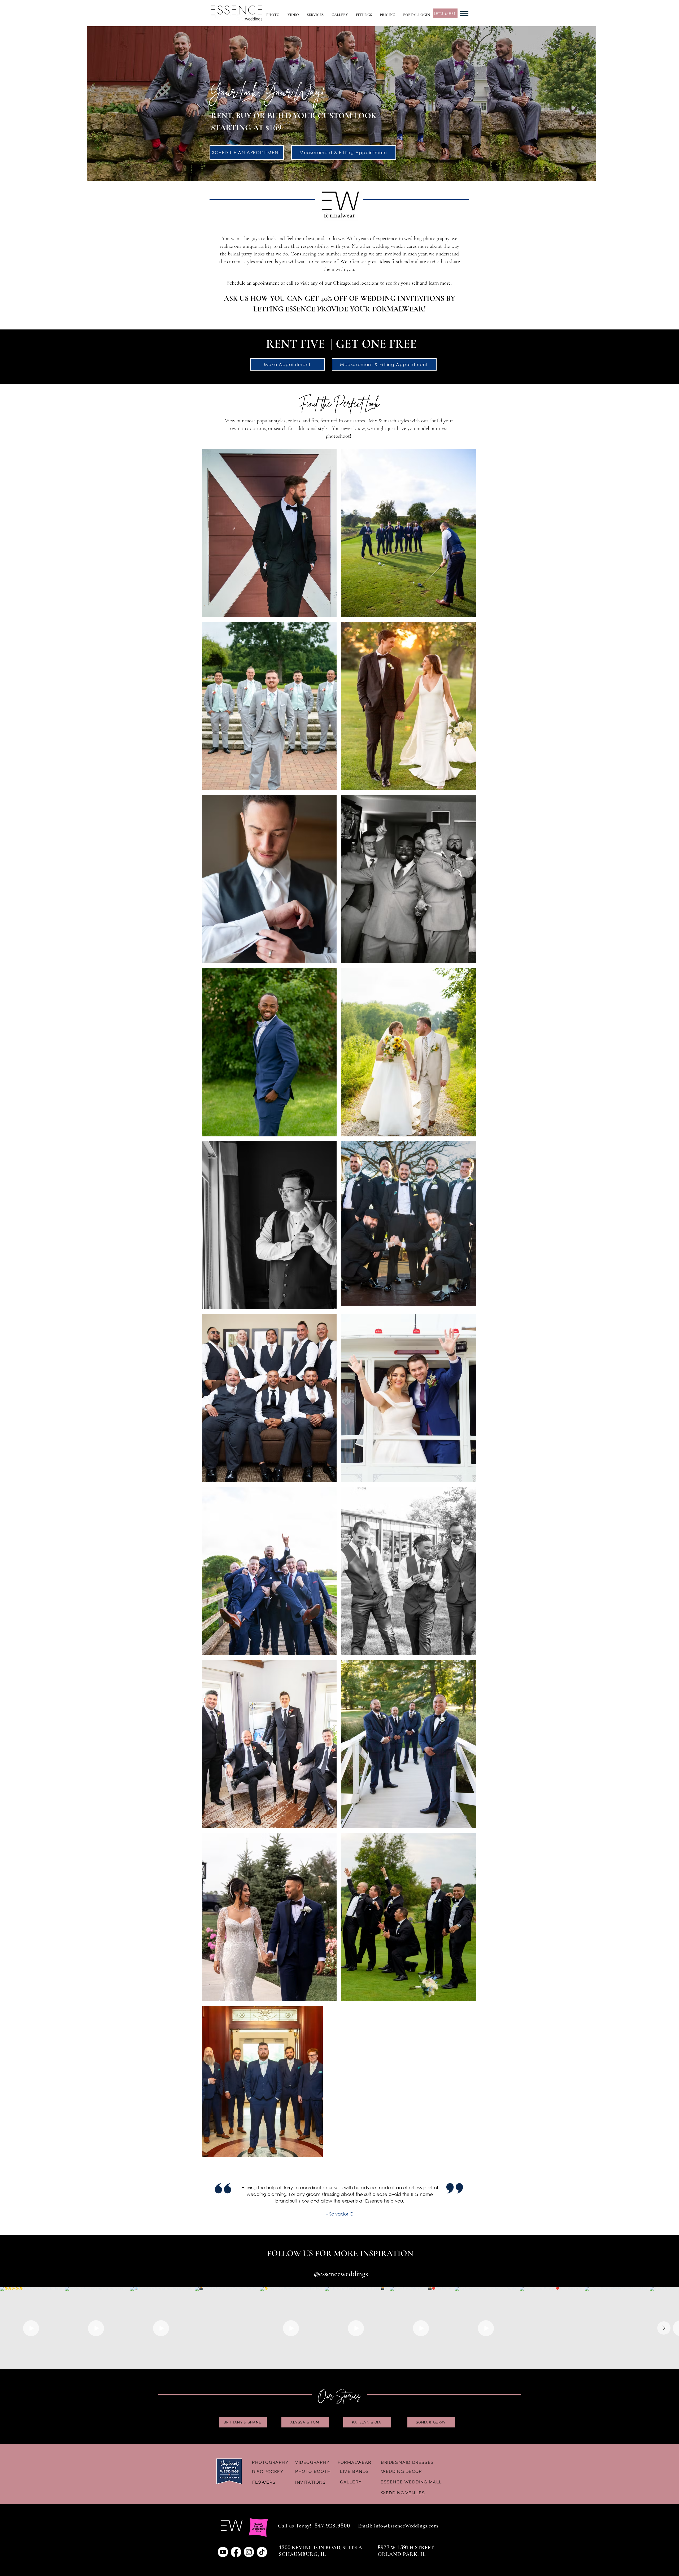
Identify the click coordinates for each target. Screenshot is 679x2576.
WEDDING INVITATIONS (402, 298)
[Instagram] (249, 2552)
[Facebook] (236, 2552)
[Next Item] (664, 2328)
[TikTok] (262, 2552)
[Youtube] (223, 2552)
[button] (315, 15)
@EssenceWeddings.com (411, 2526)
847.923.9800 (332, 2526)
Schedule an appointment (253, 283)
